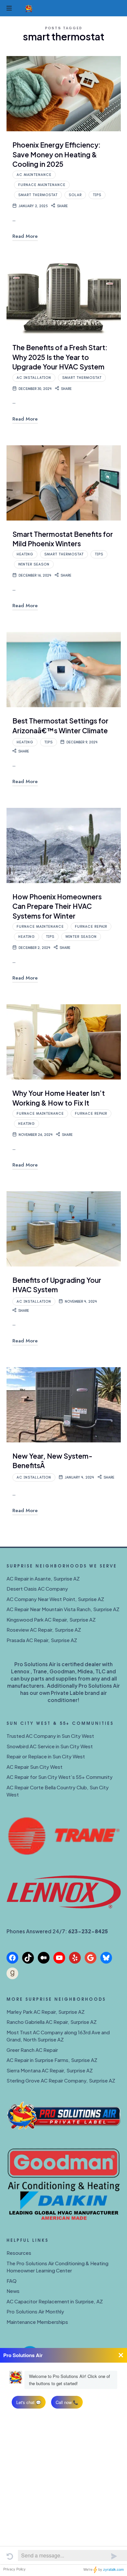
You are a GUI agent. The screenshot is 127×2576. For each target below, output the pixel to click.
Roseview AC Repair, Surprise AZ (44, 1630)
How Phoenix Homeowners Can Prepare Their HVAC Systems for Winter (57, 906)
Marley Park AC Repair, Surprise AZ (46, 2012)
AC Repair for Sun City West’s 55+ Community (60, 1777)
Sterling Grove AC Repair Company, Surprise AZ (61, 2080)
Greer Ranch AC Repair (32, 2050)
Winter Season (34, 564)
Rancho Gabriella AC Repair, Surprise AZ (52, 2022)
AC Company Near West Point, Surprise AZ (55, 1599)
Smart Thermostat (38, 195)
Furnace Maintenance (42, 185)
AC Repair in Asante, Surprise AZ (43, 1578)
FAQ (12, 2281)
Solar (75, 195)
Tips (97, 195)
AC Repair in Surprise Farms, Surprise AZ (52, 2060)
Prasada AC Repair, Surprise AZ (42, 1640)
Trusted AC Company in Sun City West (50, 1736)
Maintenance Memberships (37, 2322)
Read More (25, 236)
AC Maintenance (34, 175)
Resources (19, 2253)
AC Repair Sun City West (35, 1767)
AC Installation (34, 378)
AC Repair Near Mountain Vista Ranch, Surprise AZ (63, 1609)
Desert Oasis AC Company (37, 1589)
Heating (25, 554)
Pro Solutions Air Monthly (35, 2311)
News (13, 2291)
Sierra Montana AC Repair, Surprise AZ (50, 2070)
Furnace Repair (91, 927)
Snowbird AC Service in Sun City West (50, 1746)
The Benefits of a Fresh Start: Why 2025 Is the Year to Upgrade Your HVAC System (60, 357)
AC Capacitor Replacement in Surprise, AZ (55, 2301)
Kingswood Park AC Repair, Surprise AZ (51, 1619)
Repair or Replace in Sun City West (46, 1756)
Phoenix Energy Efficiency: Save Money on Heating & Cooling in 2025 (56, 154)
